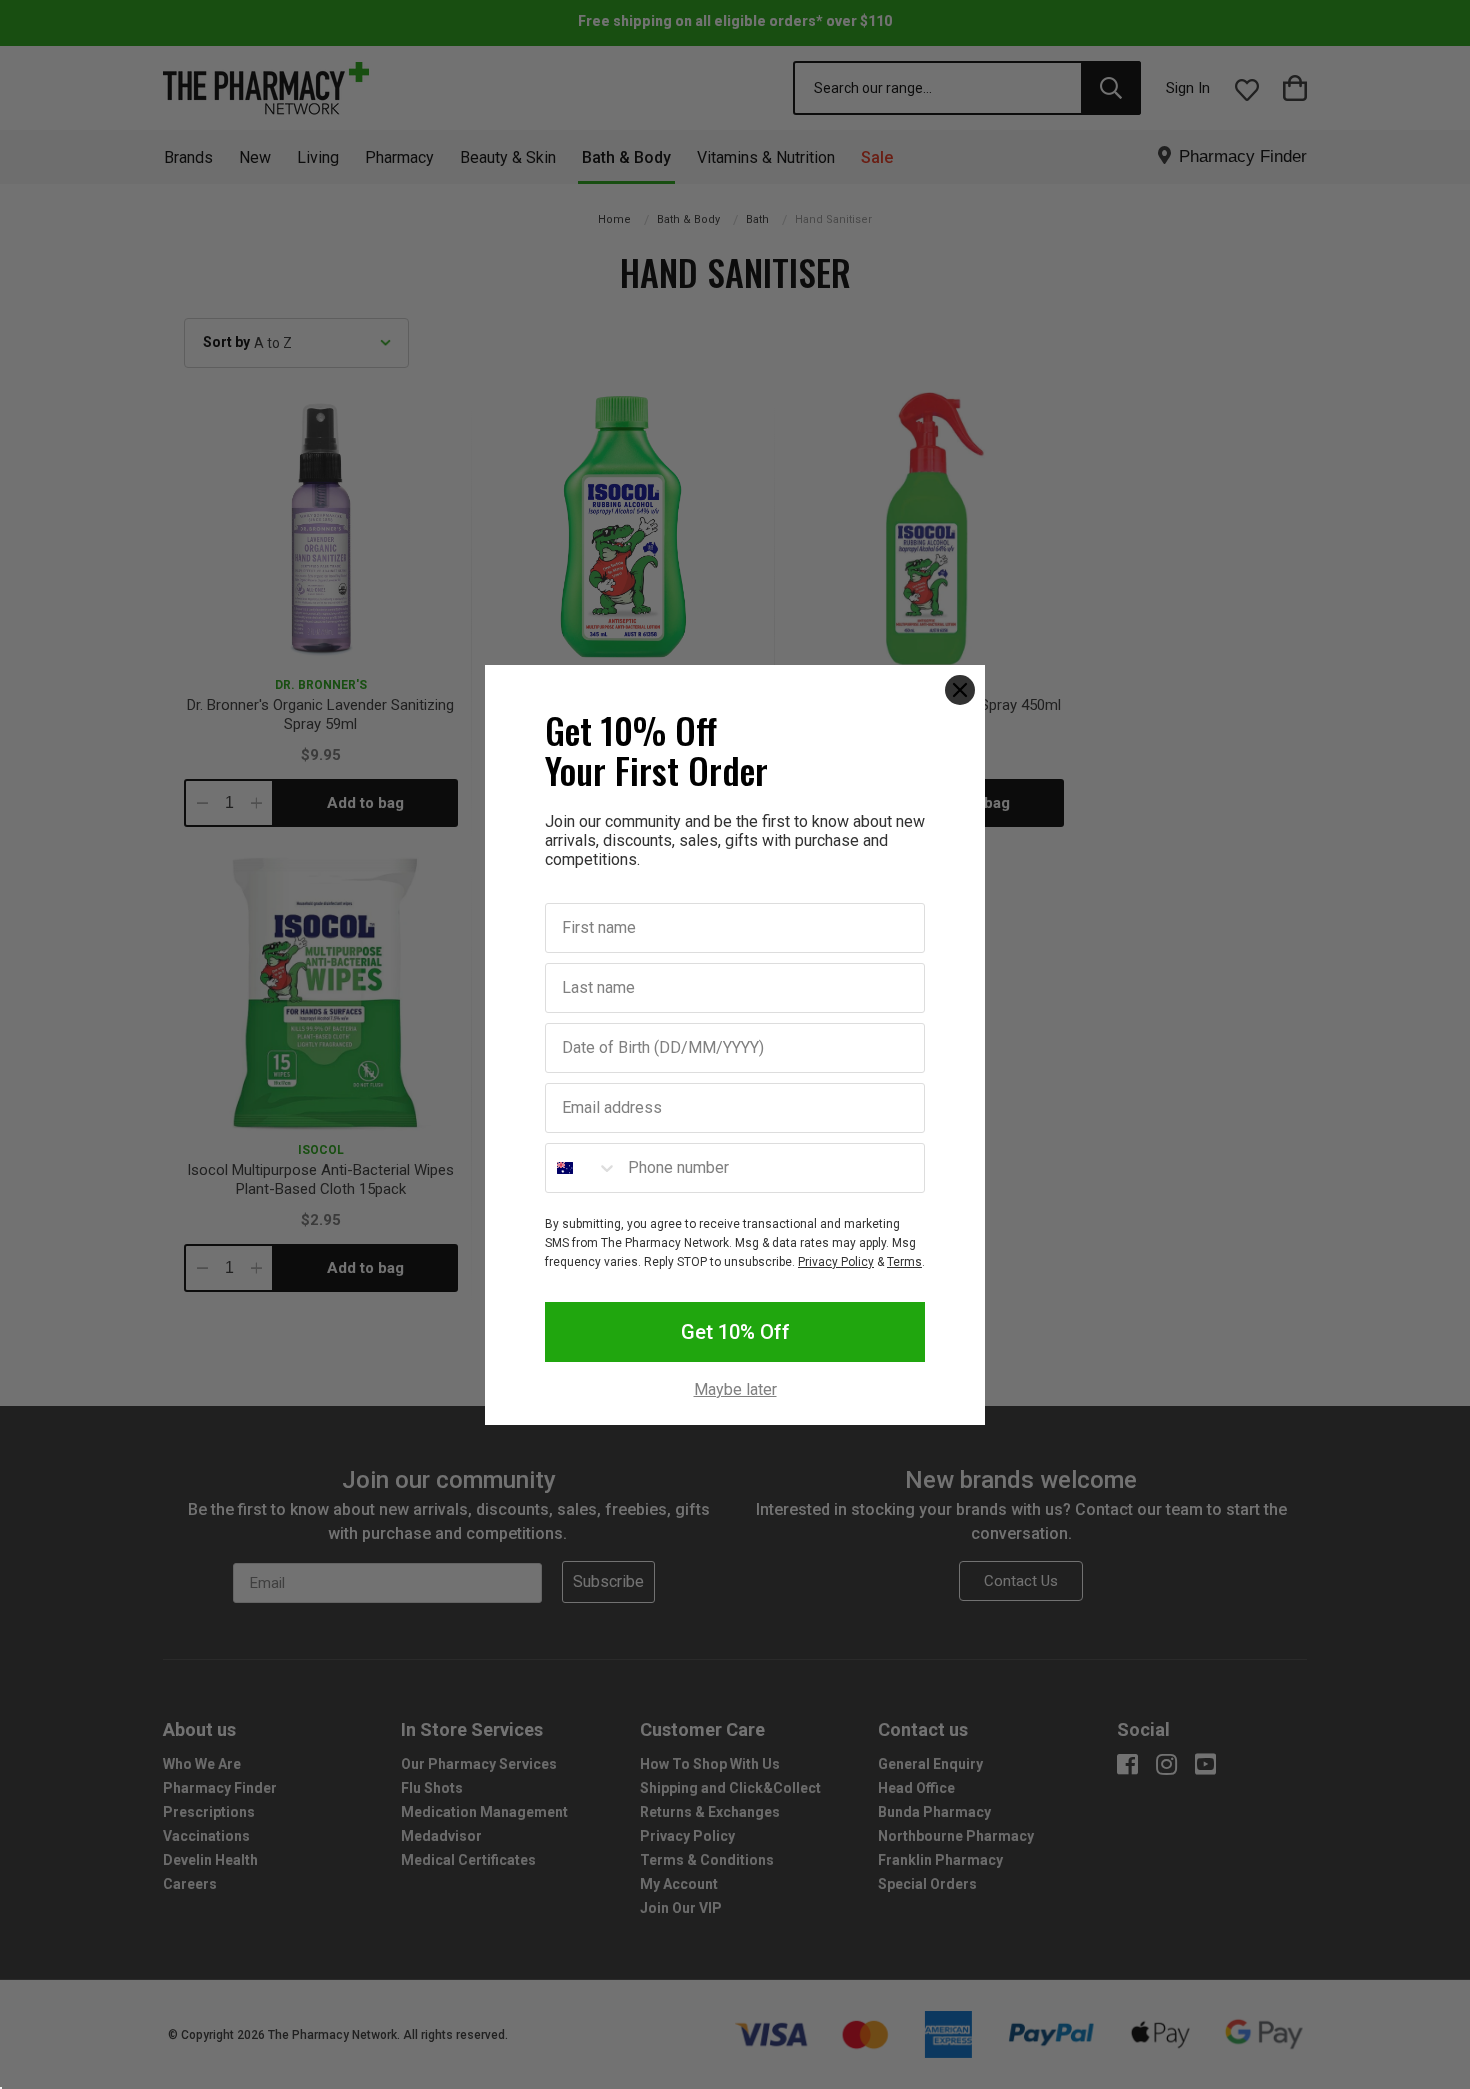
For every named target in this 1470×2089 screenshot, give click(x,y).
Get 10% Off (735, 1332)
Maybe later (735, 1390)
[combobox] (582, 1168)
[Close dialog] (960, 690)
